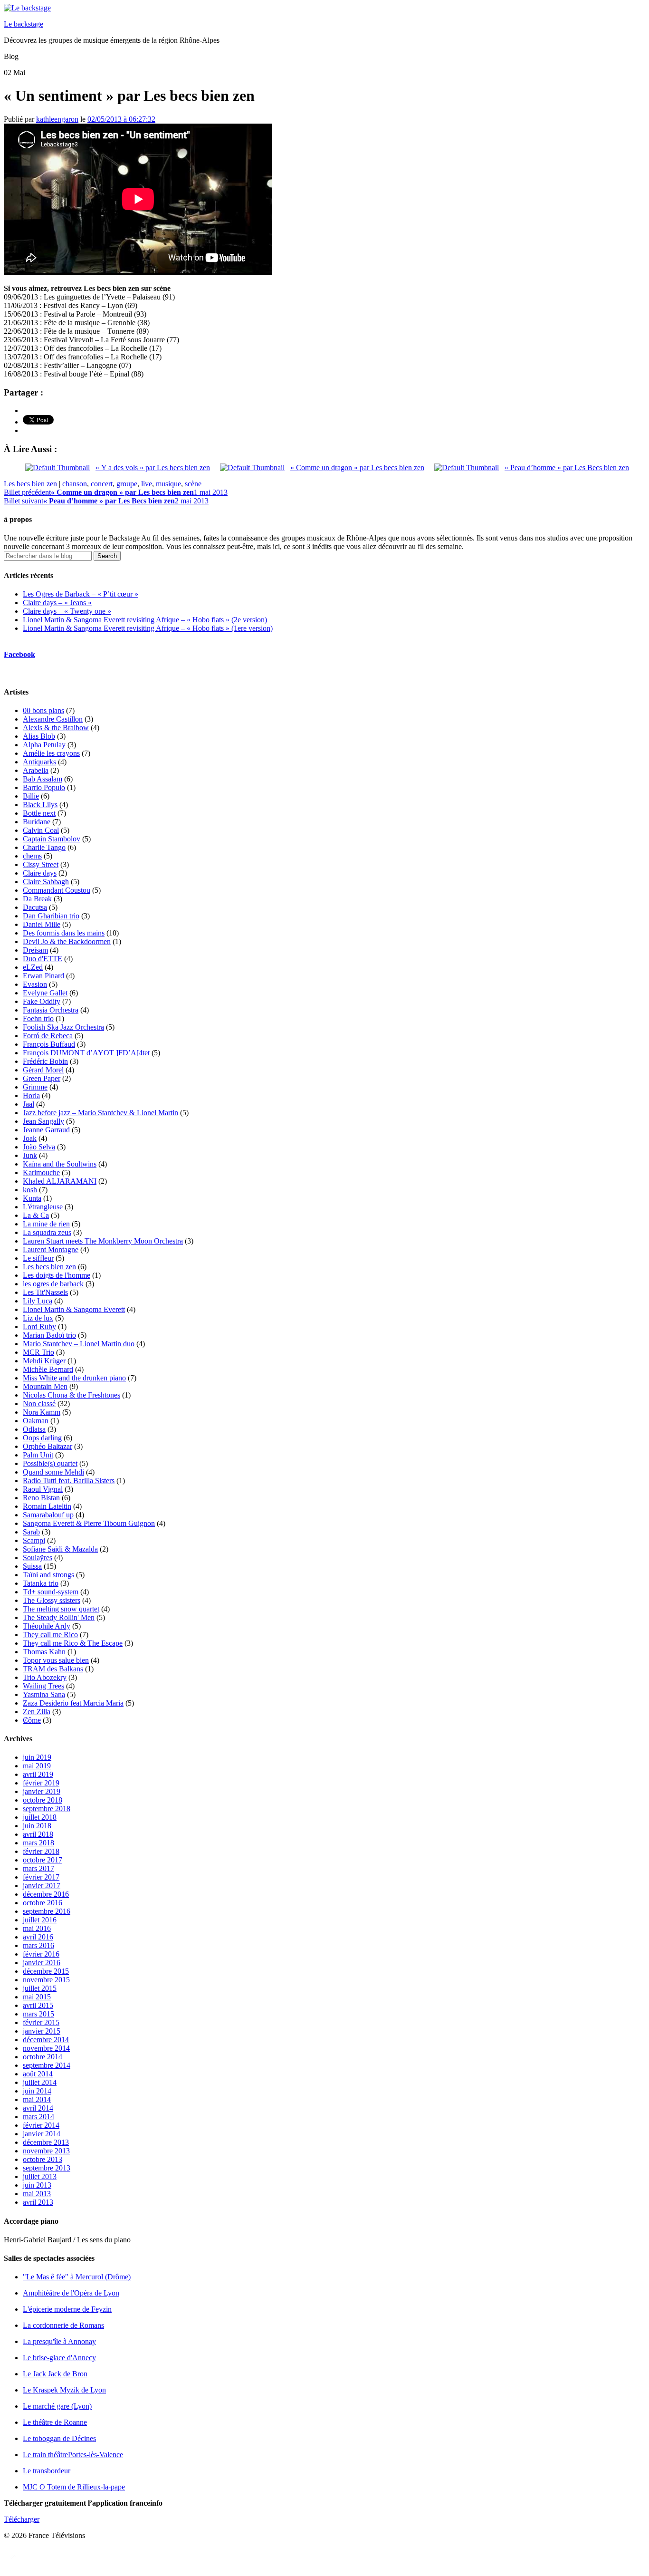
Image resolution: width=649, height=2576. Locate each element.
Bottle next (39, 813)
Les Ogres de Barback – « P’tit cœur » (81, 594)
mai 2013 (37, 2194)
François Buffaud (49, 1044)
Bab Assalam (43, 779)
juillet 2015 (40, 1988)
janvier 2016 (42, 1963)
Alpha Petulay (44, 745)
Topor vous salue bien (56, 1660)
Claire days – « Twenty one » (67, 611)
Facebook (19, 654)
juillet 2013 (40, 2176)
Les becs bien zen (30, 484)
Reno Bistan (41, 1498)
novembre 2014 (46, 2048)
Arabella (36, 770)
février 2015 (41, 2022)
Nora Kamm (42, 1412)
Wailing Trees (43, 1686)
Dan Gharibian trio (51, 916)
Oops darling (42, 1438)
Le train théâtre (73, 2455)
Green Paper (42, 1078)
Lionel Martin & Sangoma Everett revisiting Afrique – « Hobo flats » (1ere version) (148, 628)
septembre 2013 (47, 2168)
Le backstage (24, 24)
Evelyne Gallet (45, 993)
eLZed (33, 967)
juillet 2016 (40, 1920)
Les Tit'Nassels (45, 1292)
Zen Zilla (37, 1712)
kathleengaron (57, 119)
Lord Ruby (39, 1327)
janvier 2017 (42, 1886)
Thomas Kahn (44, 1652)
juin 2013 (37, 2185)
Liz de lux (38, 1318)
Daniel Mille (42, 924)
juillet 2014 (40, 2082)
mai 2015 (37, 1997)
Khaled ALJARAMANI (60, 1181)
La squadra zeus (47, 1232)
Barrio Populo (44, 787)
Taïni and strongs (48, 1575)
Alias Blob (39, 736)
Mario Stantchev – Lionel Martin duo (79, 1344)
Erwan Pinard (43, 976)
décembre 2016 (46, 1894)
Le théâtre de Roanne (55, 2422)
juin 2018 (37, 1826)
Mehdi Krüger (44, 1361)
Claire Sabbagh (46, 882)
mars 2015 (38, 2014)
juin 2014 (37, 2091)
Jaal (29, 1104)
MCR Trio (38, 1352)
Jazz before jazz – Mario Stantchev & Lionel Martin (100, 1113)
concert (102, 484)
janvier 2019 (42, 1791)
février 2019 (41, 1783)
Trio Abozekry (45, 1677)
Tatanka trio (41, 1583)
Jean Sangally (43, 1121)
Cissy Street (41, 864)
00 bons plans (43, 710)
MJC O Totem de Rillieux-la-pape (74, 2487)
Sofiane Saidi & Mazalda (60, 1549)
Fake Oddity (42, 1001)
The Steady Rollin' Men (59, 1617)
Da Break (37, 899)
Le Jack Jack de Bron (55, 2374)
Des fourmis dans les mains (64, 933)
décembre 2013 (46, 2142)
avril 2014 (38, 2108)
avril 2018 (38, 1834)
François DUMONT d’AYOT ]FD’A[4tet (86, 1053)
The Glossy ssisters (52, 1600)
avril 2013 (38, 2202)
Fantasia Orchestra (51, 1010)
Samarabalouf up (48, 1515)
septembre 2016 (47, 1911)
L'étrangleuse (43, 1207)
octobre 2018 (43, 1800)
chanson (75, 484)
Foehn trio (38, 1018)
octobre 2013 (43, 2159)
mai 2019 (37, 1766)
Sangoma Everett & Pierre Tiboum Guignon (89, 1523)
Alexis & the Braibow (56, 728)
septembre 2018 (47, 1809)
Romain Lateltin (47, 1506)
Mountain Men (45, 1386)
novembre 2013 (46, 2151)
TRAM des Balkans (53, 1669)
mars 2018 (38, 1843)
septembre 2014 (47, 2065)
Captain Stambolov (52, 839)
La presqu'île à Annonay (59, 2341)
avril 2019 (38, 1774)
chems (32, 856)
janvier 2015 (42, 2031)
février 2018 (41, 1851)
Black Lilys (40, 805)
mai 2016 (37, 1928)
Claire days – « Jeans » (57, 603)
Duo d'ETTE (43, 959)
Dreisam (35, 950)
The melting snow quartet (61, 1609)
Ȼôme (32, 1720)
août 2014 (38, 2074)
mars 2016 (38, 1945)
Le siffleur (38, 1258)
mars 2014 (38, 2117)
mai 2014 (37, 2099)
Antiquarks (39, 762)
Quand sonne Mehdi (53, 1472)
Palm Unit (38, 1455)
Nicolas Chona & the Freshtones (72, 1395)
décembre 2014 (46, 2040)
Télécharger (22, 2519)
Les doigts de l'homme (57, 1275)
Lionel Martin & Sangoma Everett (74, 1309)
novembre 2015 (46, 1980)
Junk (30, 1155)
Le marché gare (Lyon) (57, 2406)
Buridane (37, 822)
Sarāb (31, 1532)
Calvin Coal (41, 830)
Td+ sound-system (51, 1592)
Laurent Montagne (51, 1249)
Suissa (32, 1566)
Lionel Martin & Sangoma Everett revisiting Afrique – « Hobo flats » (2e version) (145, 620)
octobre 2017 (43, 1860)
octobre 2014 (43, 2057)
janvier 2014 (42, 2134)
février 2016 (41, 1954)
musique (168, 484)
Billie (31, 796)
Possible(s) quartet (50, 1463)
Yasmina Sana (44, 1694)
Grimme (35, 1087)
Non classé (39, 1404)
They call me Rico (50, 1635)
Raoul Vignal (43, 1489)
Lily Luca (38, 1301)
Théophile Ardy (47, 1626)
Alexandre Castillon (53, 719)
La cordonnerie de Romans (63, 2325)
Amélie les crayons (51, 753)
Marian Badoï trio (49, 1335)
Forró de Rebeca (48, 1036)
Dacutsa (35, 907)
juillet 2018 (40, 1817)
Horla (31, 1095)
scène (193, 484)
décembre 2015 (46, 1971)
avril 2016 (38, 1937)
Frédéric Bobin (45, 1061)
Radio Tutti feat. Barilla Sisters (69, 1481)
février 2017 (41, 1877)
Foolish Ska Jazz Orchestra (63, 1027)
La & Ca (36, 1215)
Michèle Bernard (48, 1369)
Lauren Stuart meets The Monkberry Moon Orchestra (103, 1241)
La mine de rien (46, 1224)
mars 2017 (38, 1868)
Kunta (32, 1198)
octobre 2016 (43, 1903)
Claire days (40, 873)
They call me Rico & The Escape (73, 1643)
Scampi (34, 1540)
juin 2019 (37, 1757)
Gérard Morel (43, 1070)
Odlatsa (34, 1429)
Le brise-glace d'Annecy (59, 2358)
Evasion (35, 984)
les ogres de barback (53, 1284)
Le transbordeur (47, 2471)
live (147, 484)
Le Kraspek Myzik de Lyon (64, 2390)
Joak (30, 1138)
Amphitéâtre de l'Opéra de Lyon (71, 2293)
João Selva (39, 1147)
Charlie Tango (44, 847)
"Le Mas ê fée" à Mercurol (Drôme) (77, 2277)
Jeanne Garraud (46, 1130)
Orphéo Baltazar (48, 1446)
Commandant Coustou (57, 890)
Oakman (36, 1421)
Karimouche (41, 1172)
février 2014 (41, 2125)
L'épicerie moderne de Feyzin (67, 2309)
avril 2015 (38, 2005)
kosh (30, 1190)
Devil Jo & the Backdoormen (67, 941)
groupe (127, 484)
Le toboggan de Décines (59, 2438)
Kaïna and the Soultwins (60, 1164)
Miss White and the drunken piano (74, 1378)
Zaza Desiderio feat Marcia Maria (73, 1703)
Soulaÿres (38, 1558)
